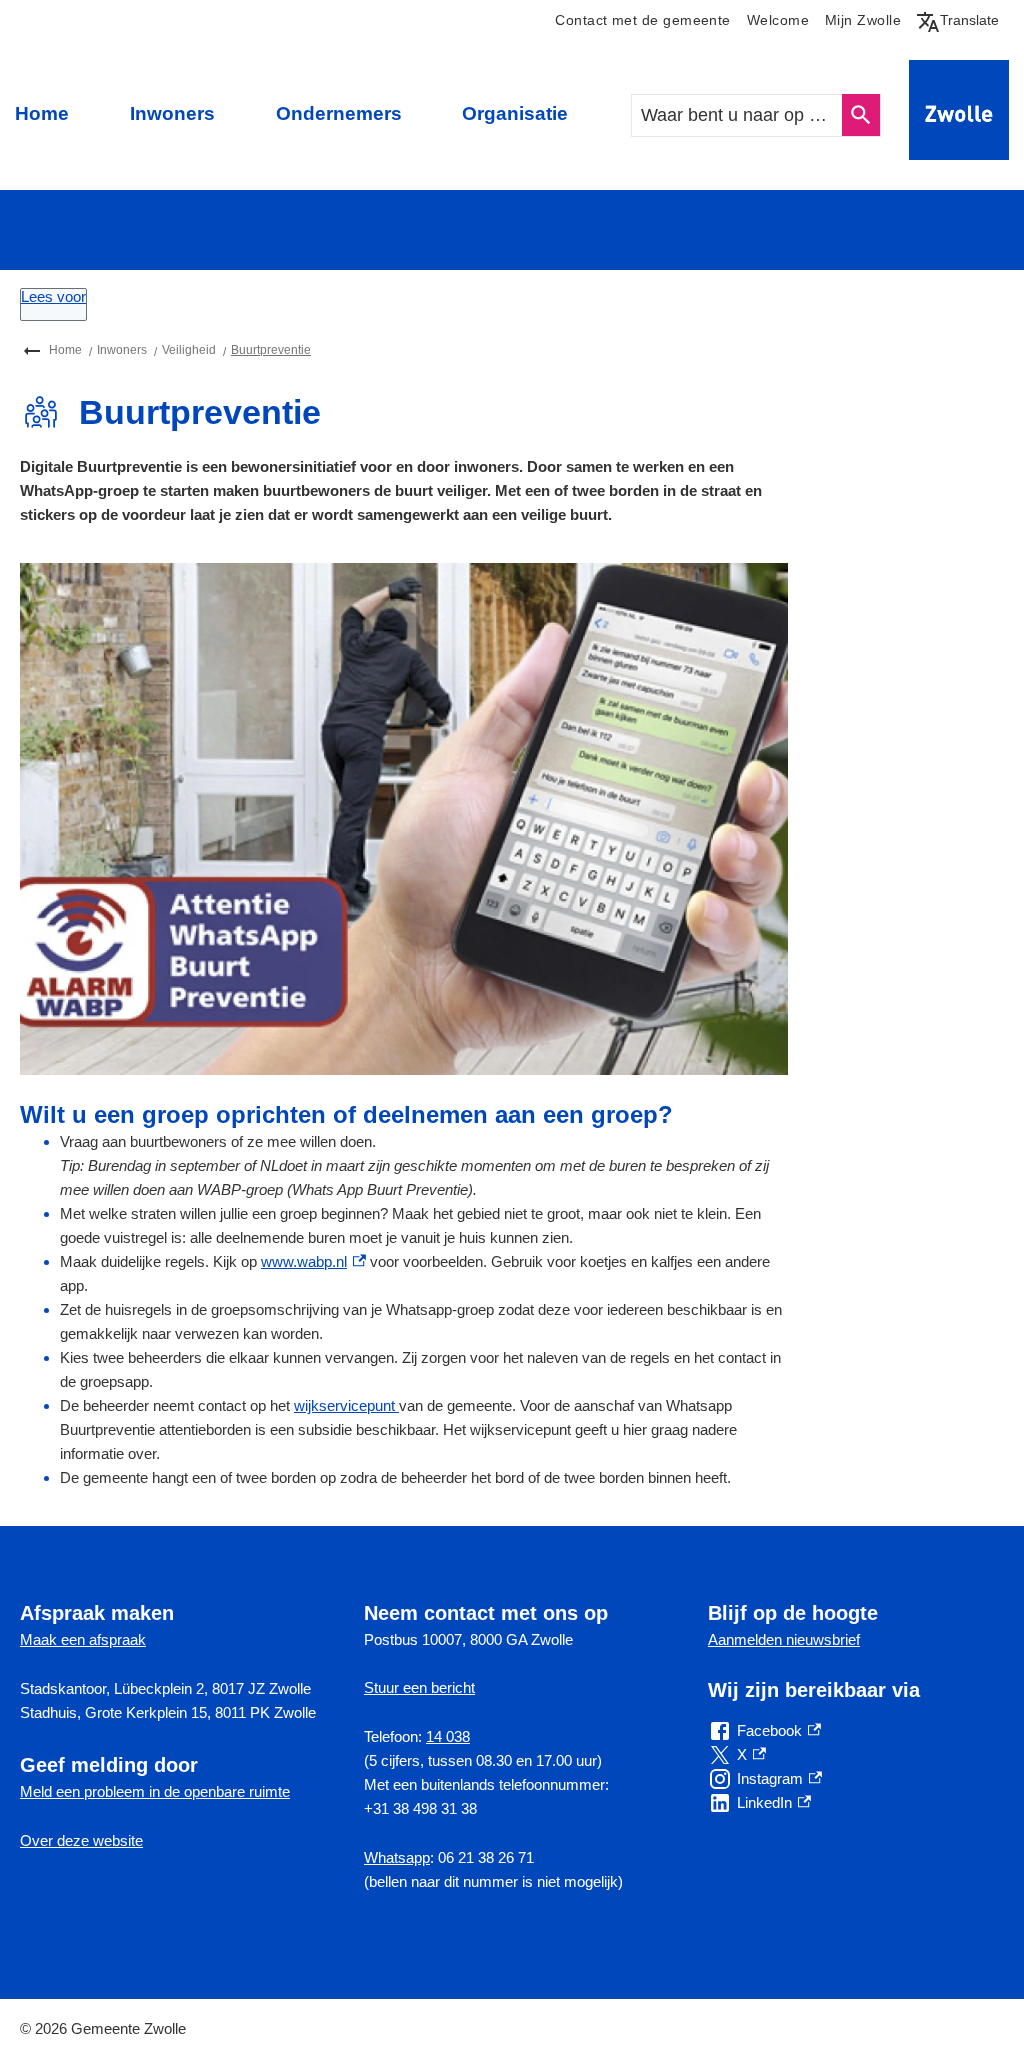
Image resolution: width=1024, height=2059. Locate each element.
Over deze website (81, 1840)
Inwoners (172, 113)
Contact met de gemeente (642, 20)
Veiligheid (189, 350)
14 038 (448, 1736)
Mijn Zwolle (863, 20)
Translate (962, 20)
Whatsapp (397, 1857)
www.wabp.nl (313, 1261)
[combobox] (737, 115)
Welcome (778, 20)
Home (42, 113)
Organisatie (515, 113)
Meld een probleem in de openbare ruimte (155, 1791)
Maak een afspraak (83, 1639)
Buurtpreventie (271, 350)
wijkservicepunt (346, 1405)
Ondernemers (339, 113)
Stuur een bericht (419, 1687)
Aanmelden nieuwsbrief (784, 1639)
